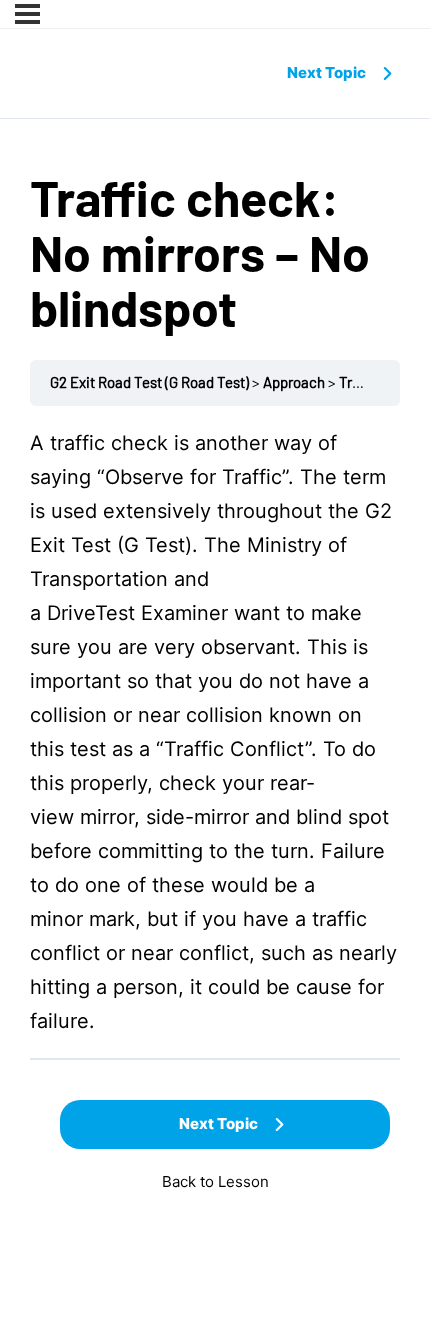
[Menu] (27, 14)
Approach (294, 382)
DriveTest (91, 613)
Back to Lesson (215, 1181)
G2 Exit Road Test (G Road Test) (149, 382)
